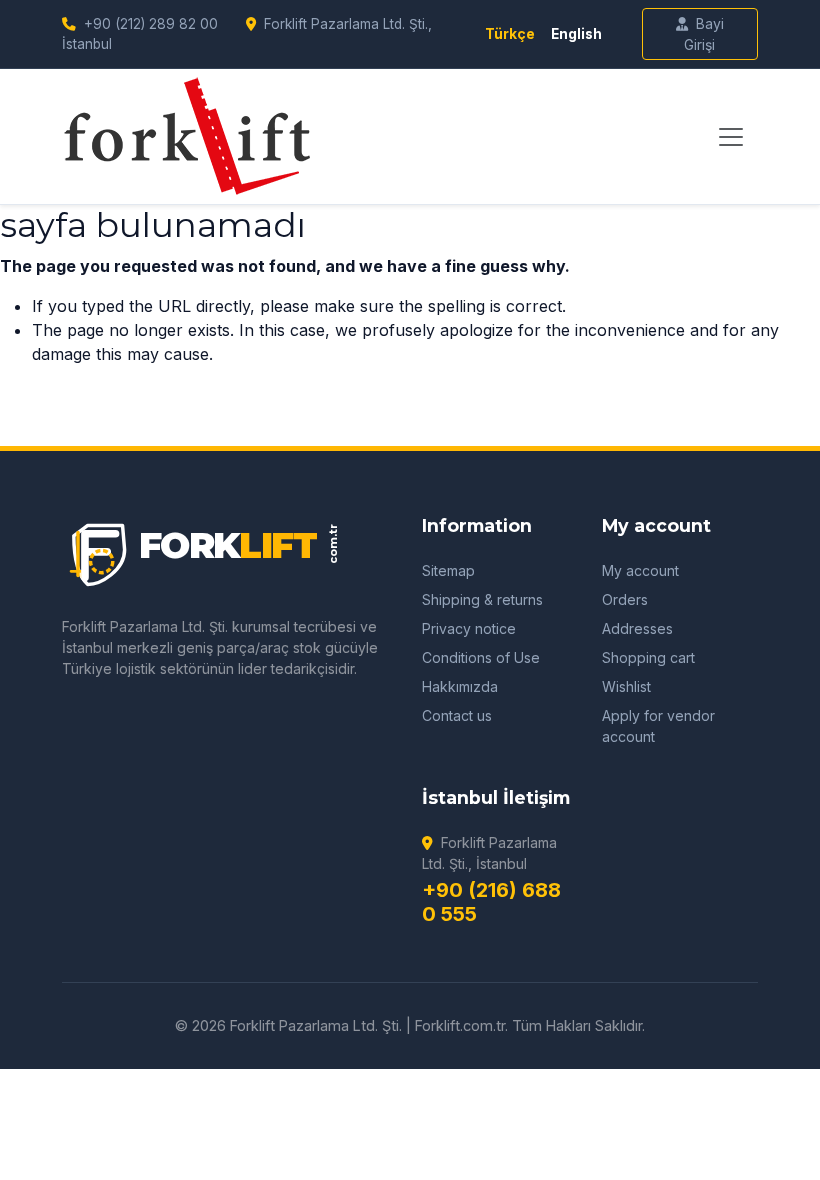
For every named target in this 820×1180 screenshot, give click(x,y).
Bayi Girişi (704, 34)
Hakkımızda (460, 686)
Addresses (637, 628)
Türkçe (510, 34)
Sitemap (448, 570)
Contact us (457, 715)
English (576, 34)
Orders (625, 599)
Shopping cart (648, 657)
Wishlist (626, 686)
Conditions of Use (481, 657)
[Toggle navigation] (731, 137)
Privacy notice (469, 628)
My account (640, 570)
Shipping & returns (482, 599)
